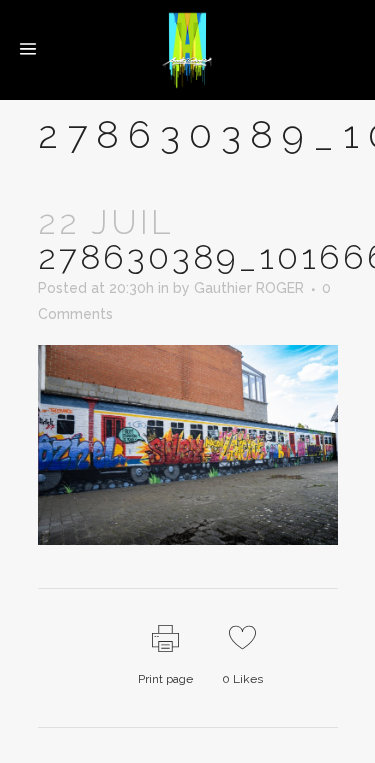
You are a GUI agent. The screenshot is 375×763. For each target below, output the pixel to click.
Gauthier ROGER (249, 288)
